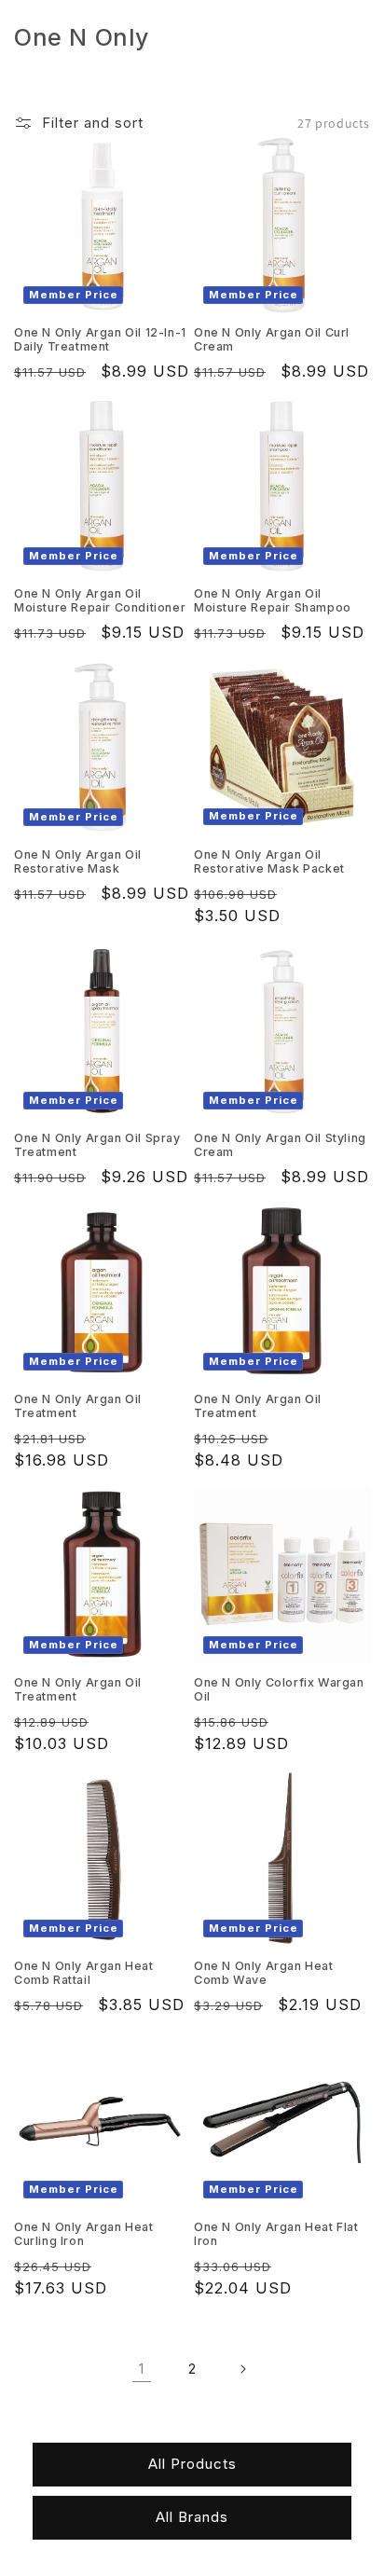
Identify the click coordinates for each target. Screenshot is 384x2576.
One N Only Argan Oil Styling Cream (280, 1145)
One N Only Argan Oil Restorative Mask (78, 861)
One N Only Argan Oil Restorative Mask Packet (269, 861)
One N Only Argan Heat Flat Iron (276, 2234)
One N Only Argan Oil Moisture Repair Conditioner (100, 600)
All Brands (192, 2517)
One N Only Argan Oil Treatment (78, 1406)
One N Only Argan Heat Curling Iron (84, 2234)
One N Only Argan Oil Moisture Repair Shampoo (273, 600)
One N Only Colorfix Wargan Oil (279, 1689)
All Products (192, 2464)
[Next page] (242, 2369)
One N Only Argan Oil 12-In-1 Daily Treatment (100, 339)
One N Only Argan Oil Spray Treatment (97, 1145)
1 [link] (142, 2369)
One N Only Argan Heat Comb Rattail (84, 1973)
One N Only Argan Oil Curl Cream (272, 339)
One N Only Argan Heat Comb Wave (264, 1973)
